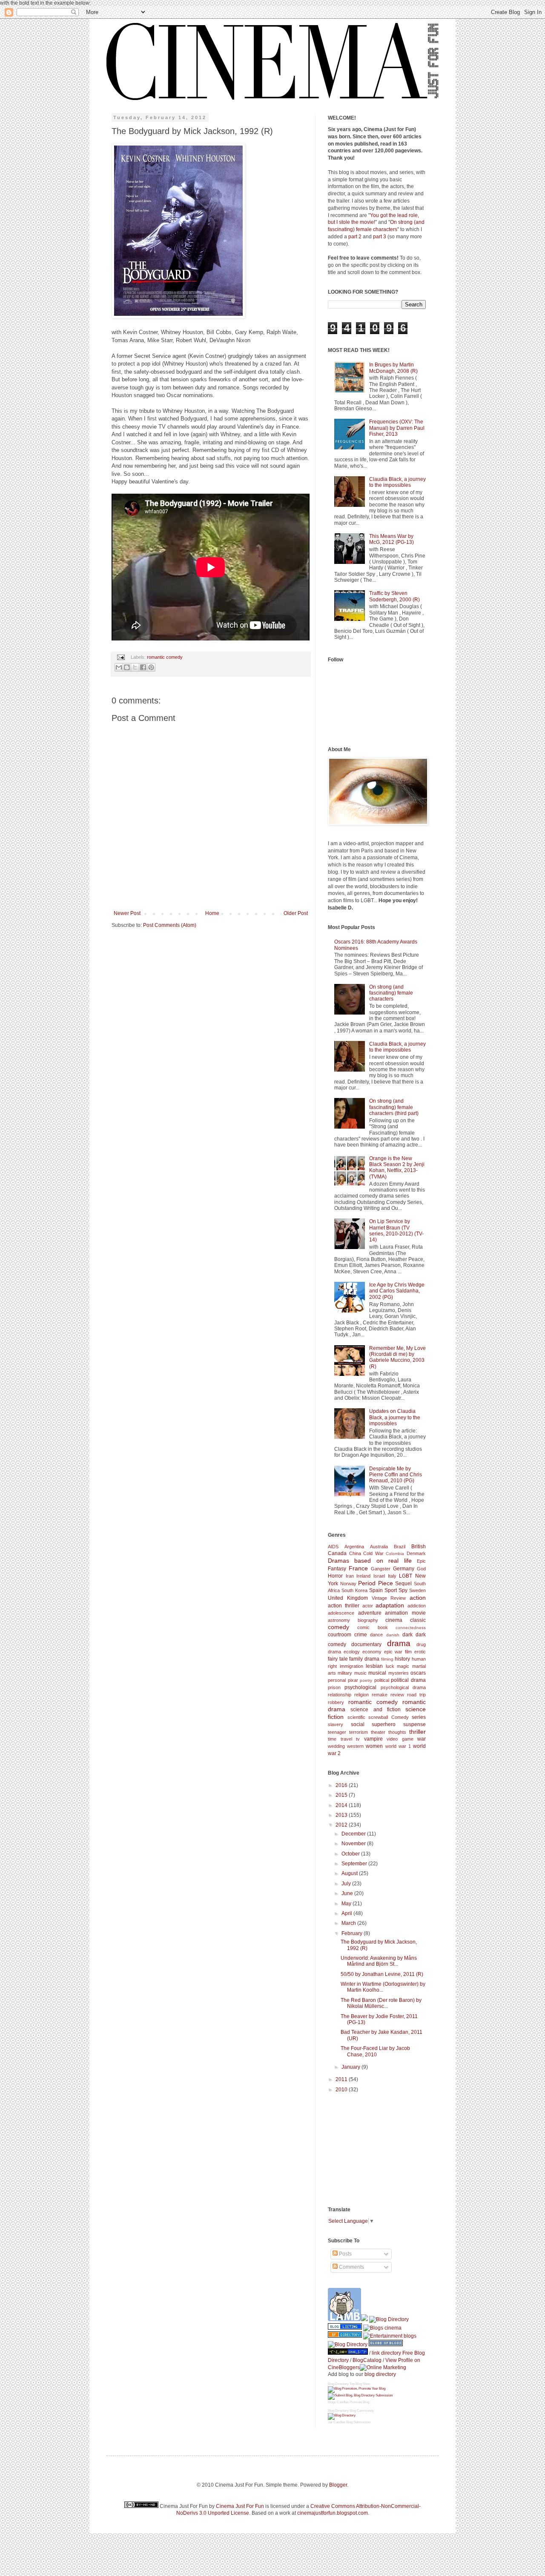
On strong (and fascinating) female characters (391, 993)
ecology (352, 1652)
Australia (379, 1547)
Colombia (395, 1554)
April (347, 1913)
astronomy (339, 1620)
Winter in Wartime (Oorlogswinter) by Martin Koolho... (383, 1987)
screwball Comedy (389, 1717)
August (350, 1873)
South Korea (354, 1590)
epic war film (398, 1652)
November (354, 1844)
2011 (342, 2079)
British (419, 1547)
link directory (386, 2353)
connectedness (411, 1628)
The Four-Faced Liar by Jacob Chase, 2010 (375, 2051)
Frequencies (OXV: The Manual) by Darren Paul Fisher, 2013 (397, 428)
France (358, 1568)
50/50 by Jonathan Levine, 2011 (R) (382, 1974)
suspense (414, 1724)
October (351, 1854)
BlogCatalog (367, 2360)
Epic (421, 1561)
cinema (394, 1620)
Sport (391, 1590)
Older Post (296, 913)
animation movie (405, 1613)
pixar (353, 1680)
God (421, 1569)
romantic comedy (165, 657)
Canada (337, 1553)
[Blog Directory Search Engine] (360, 2395)
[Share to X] (135, 667)
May (347, 1904)
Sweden (417, 1590)
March (349, 1923)
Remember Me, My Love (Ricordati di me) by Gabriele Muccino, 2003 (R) (397, 1357)
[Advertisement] (370, 2149)
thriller (417, 1732)
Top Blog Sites (360, 2384)
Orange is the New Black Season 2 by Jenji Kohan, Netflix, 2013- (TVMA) (397, 1168)
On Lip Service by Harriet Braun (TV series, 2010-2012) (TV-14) (396, 1231)
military (345, 1673)
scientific (356, 1717)
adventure (370, 1613)
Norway (348, 1584)
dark (407, 1635)
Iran (350, 1576)
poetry (366, 1680)
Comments (351, 2267)
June (348, 1893)
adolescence (341, 1613)
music (360, 1673)
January (351, 2067)
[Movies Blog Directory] (389, 2319)
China (355, 1553)
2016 (342, 1785)
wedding (336, 1746)
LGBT (406, 1576)
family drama (364, 1659)
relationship (340, 1695)
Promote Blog (359, 2402)
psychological (360, 1687)
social (358, 1724)
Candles (343, 2402)
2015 (342, 1795)
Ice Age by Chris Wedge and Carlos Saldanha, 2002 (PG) (397, 1291)
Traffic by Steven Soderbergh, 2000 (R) (394, 596)
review (397, 1695)
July (347, 1884)
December (354, 1834)
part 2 (355, 237)
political (382, 1680)
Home (212, 913)
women (374, 1746)
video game (400, 1739)
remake (380, 1695)
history (402, 1659)
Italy (392, 1576)
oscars (418, 1673)
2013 (342, 1815)
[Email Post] (120, 657)
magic (403, 1666)
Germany (404, 1569)
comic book (372, 1627)
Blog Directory (338, 2384)
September (355, 1864)
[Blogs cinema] (382, 2328)
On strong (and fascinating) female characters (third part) (394, 1107)
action (418, 1598)
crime (361, 1635)
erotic (420, 1652)
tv (358, 1739)
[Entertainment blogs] (390, 2336)
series (419, 1717)
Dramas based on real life (370, 1561)
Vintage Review (389, 1598)
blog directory (380, 2374)
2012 (342, 1825)
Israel (379, 1576)
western (355, 1746)
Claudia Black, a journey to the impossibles (397, 482)
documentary (366, 1644)
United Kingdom (348, 1598)
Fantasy (337, 1569)
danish (393, 1635)
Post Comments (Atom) (170, 925)
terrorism (359, 1732)
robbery (336, 1702)
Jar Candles (337, 2422)
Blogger (338, 2485)
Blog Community (362, 2411)
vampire (373, 1739)
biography (368, 1620)
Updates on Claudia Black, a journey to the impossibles (395, 1417)
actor (368, 1606)
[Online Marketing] (383, 2367)
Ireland (363, 1576)
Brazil (400, 1547)
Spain (376, 1590)
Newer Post (127, 913)
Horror (335, 1576)
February (353, 1933)
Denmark (416, 1553)
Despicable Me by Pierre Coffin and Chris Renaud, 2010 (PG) (396, 1475)
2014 (342, 1805)
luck (390, 1666)
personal (337, 1680)
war (422, 1739)
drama (399, 1643)
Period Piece (376, 1583)
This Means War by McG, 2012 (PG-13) (392, 539)
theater (378, 1732)
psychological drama (403, 1687)
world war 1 (398, 1746)
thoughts (397, 1732)
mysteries (399, 1673)
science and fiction (376, 1710)
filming (387, 1659)
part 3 (380, 237)
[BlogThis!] (127, 667)
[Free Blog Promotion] (357, 2389)
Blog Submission (358, 2422)
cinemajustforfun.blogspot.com (333, 2513)
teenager (337, 1732)
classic (418, 1620)
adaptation (390, 1605)
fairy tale (338, 1659)
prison (334, 1687)
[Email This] (119, 667)
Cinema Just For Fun (240, 2506)
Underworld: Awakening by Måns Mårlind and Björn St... (379, 1961)
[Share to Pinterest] (151, 667)
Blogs (332, 2402)
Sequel (403, 1584)
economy (372, 1652)
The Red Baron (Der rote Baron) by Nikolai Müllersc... (381, 2003)
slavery (336, 1724)
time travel (340, 1739)
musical (377, 1673)
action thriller (344, 1606)
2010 (342, 2090)
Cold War (373, 1553)
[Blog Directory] (345, 2336)
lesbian (374, 1666)
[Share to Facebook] (143, 667)
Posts (345, 2254)
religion (361, 1695)
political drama (408, 1680)
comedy (338, 1627)
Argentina (354, 1547)
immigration (351, 1666)
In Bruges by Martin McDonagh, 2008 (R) (393, 368)
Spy (403, 1590)
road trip (416, 1695)
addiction (417, 1606)
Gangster (381, 1569)
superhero (384, 1724)
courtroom (340, 1635)
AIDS (333, 1547)
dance (376, 1635)
